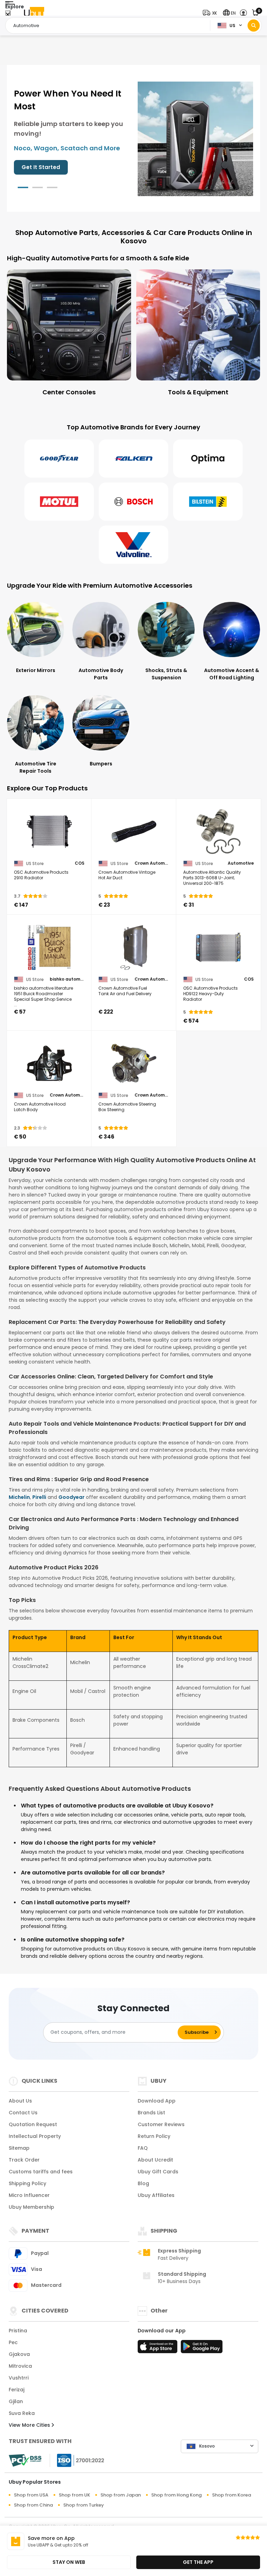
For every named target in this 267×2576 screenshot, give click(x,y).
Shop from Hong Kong (176, 2495)
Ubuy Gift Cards (158, 2172)
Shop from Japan (121, 2495)
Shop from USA (31, 2495)
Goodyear (71, 1497)
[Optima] (208, 459)
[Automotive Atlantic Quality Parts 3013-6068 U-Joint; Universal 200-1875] (219, 832)
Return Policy (154, 2136)
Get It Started (41, 167)
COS (80, 863)
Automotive (241, 863)
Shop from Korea (232, 2495)
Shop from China (33, 2505)
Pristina (18, 2331)
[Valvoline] (133, 545)
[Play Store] (202, 2349)
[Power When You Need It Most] (195, 138)
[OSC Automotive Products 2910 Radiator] (49, 832)
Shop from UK (74, 2495)
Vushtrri (19, 2378)
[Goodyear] (59, 459)
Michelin (19, 1497)
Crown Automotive (152, 863)
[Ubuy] (34, 13)
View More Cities (30, 2425)
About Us (20, 2101)
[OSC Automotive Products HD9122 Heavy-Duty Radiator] (219, 948)
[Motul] (59, 502)
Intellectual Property (35, 2136)
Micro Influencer (29, 2195)
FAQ (143, 2148)
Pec (13, 2342)
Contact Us (23, 2113)
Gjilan (16, 2401)
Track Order (24, 2160)
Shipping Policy (27, 2183)
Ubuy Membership (31, 2207)
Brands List (151, 2113)
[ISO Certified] (77, 2460)
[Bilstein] (208, 502)
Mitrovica (20, 2366)
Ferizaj (17, 2390)
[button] (211, 13)
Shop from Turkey (84, 2505)
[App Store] (159, 2349)
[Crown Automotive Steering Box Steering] (134, 1064)
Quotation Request (33, 2124)
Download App (157, 2101)
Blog (143, 2183)
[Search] (254, 26)
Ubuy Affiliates (156, 2195)
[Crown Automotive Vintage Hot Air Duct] (134, 832)
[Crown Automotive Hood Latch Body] (49, 1064)
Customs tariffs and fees (41, 2172)
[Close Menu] (8, 15)
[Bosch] (133, 502)
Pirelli (39, 1497)
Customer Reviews (161, 2124)
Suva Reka (22, 2413)
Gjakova (19, 2354)
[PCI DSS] (25, 2460)
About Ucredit (155, 2160)
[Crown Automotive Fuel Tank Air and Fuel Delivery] (134, 948)
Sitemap (19, 2148)
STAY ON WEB (69, 2562)
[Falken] (133, 459)
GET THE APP (198, 2562)
